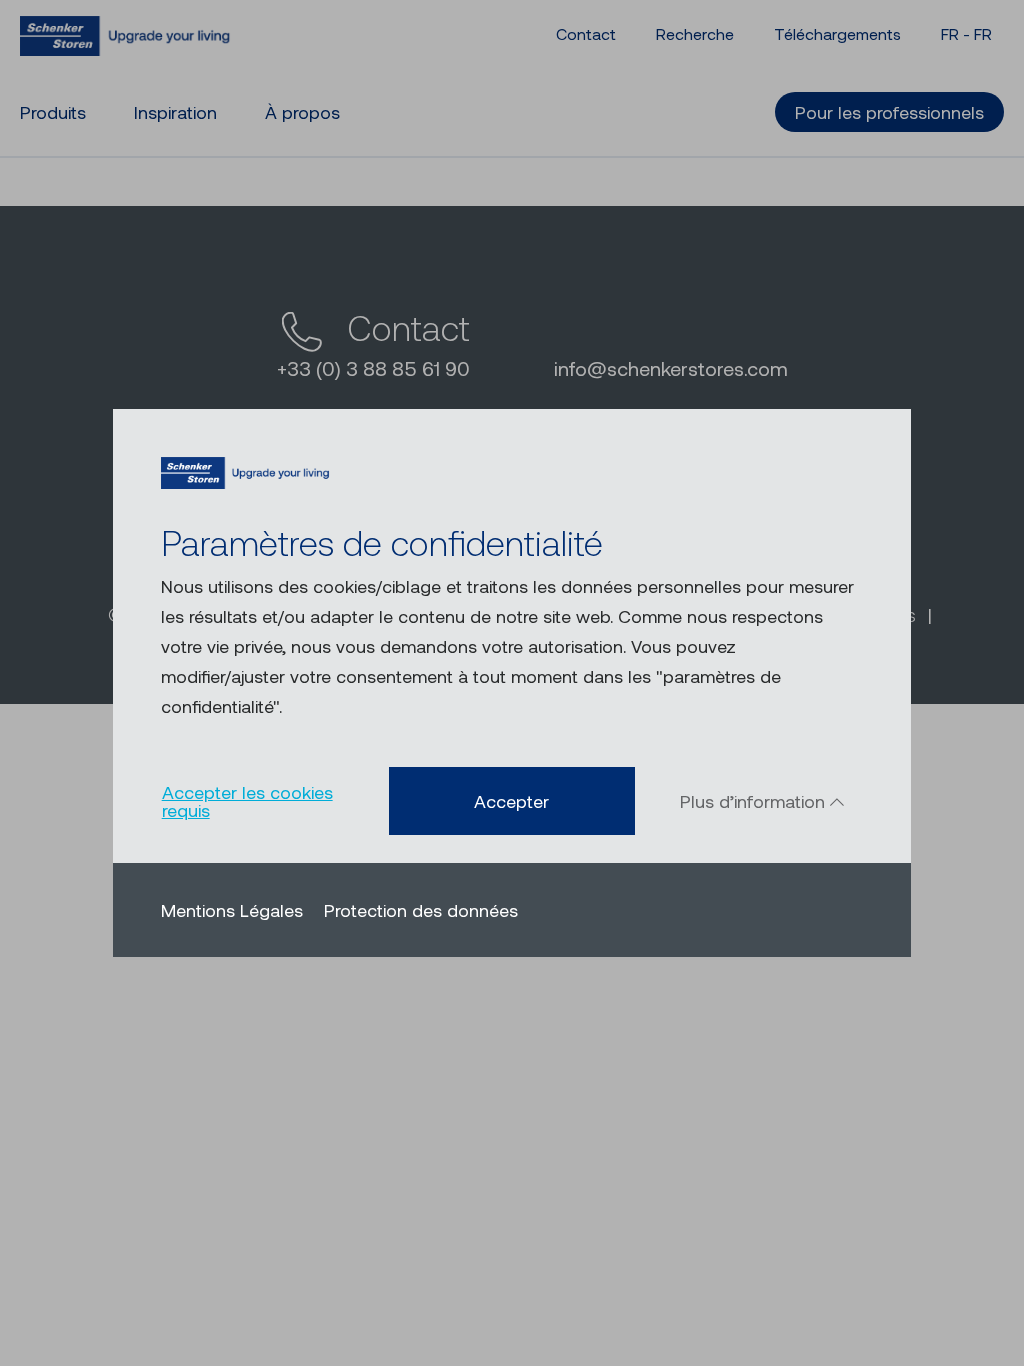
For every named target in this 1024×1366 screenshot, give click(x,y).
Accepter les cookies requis (247, 801)
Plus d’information (755, 801)
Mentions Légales (232, 910)
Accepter (511, 801)
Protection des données (421, 910)
